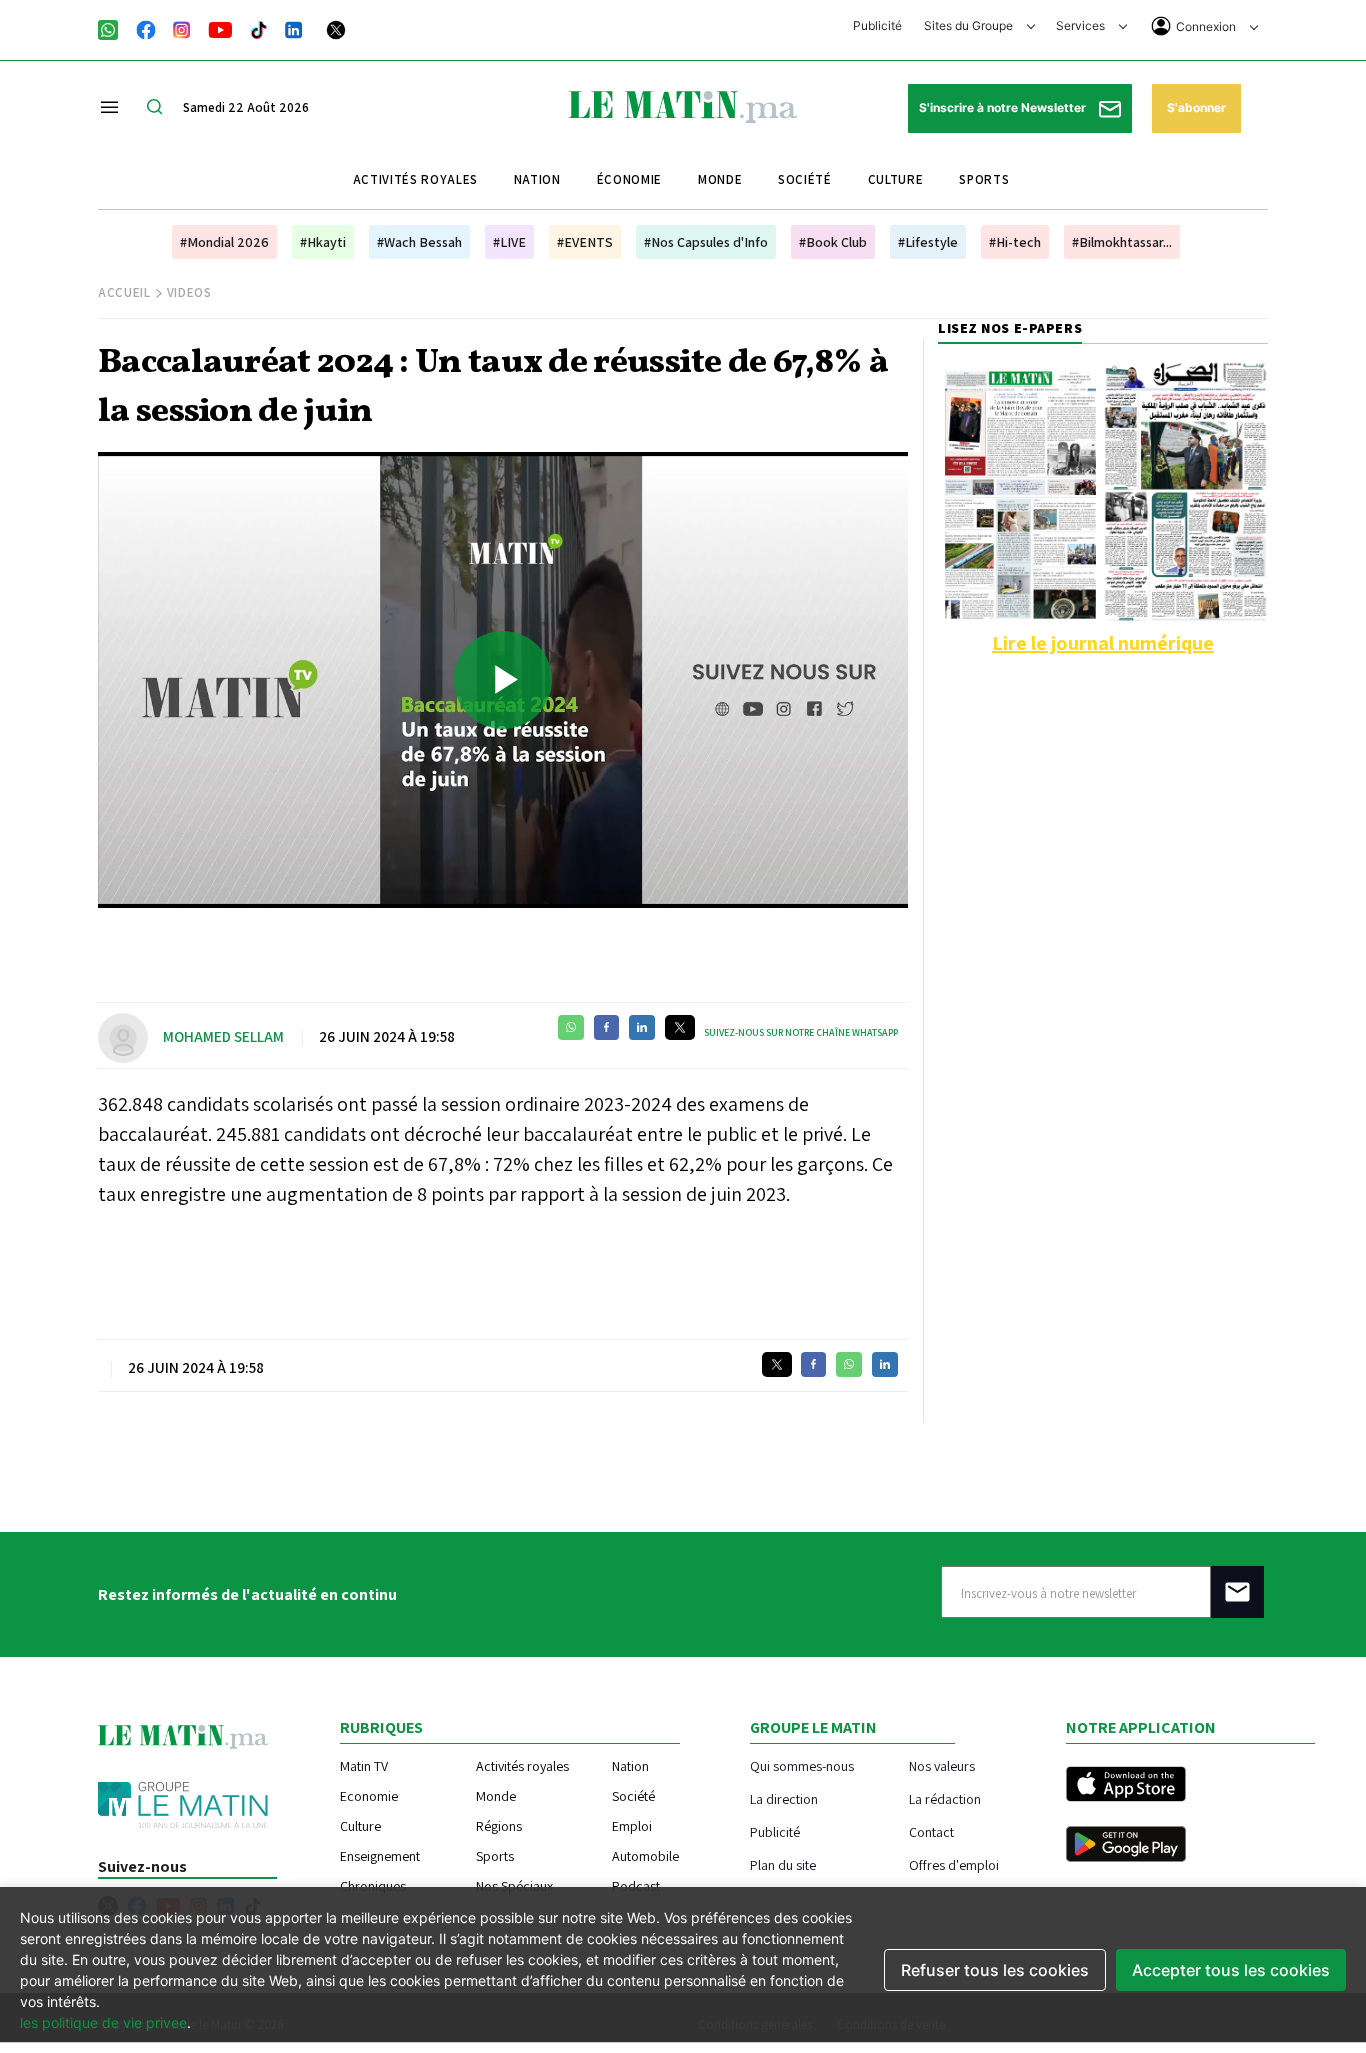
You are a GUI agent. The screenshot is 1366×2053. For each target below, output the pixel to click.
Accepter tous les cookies (1231, 1970)
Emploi (632, 1826)
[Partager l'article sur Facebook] (606, 1027)
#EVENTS (585, 242)
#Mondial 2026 (224, 242)
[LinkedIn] (294, 28)
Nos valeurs (942, 1765)
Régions (499, 1826)
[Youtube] (220, 28)
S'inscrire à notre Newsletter (1004, 107)
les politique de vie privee (103, 2022)
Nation (537, 179)
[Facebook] (146, 28)
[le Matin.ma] (683, 105)
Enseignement (380, 1856)
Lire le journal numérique (1103, 643)
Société (805, 179)
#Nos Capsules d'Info (706, 242)
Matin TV (364, 1766)
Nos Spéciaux (514, 1886)
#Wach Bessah (419, 242)
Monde (720, 179)
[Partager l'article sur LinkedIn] (642, 1027)
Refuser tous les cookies (995, 1970)
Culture (896, 179)
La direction (784, 1798)
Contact (931, 1831)
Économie (629, 179)
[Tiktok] (259, 28)
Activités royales (415, 179)
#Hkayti (323, 242)
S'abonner (1196, 107)
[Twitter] (336, 28)
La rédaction (945, 1798)
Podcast (636, 1886)
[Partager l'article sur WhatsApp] (571, 1027)
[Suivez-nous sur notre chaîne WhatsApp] (114, 28)
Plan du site (783, 1864)
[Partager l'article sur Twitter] (680, 1027)
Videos (189, 292)
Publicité (877, 25)
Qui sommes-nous (802, 1765)
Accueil (124, 292)
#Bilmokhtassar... (1122, 242)
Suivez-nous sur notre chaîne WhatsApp (801, 1032)
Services (1082, 25)
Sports (984, 179)
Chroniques (373, 1886)
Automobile (645, 1856)
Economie (369, 1796)
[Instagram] (182, 28)
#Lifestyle (928, 242)
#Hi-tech (1015, 242)
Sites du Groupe (970, 25)
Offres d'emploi (954, 1864)
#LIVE (509, 242)
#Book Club (833, 242)
